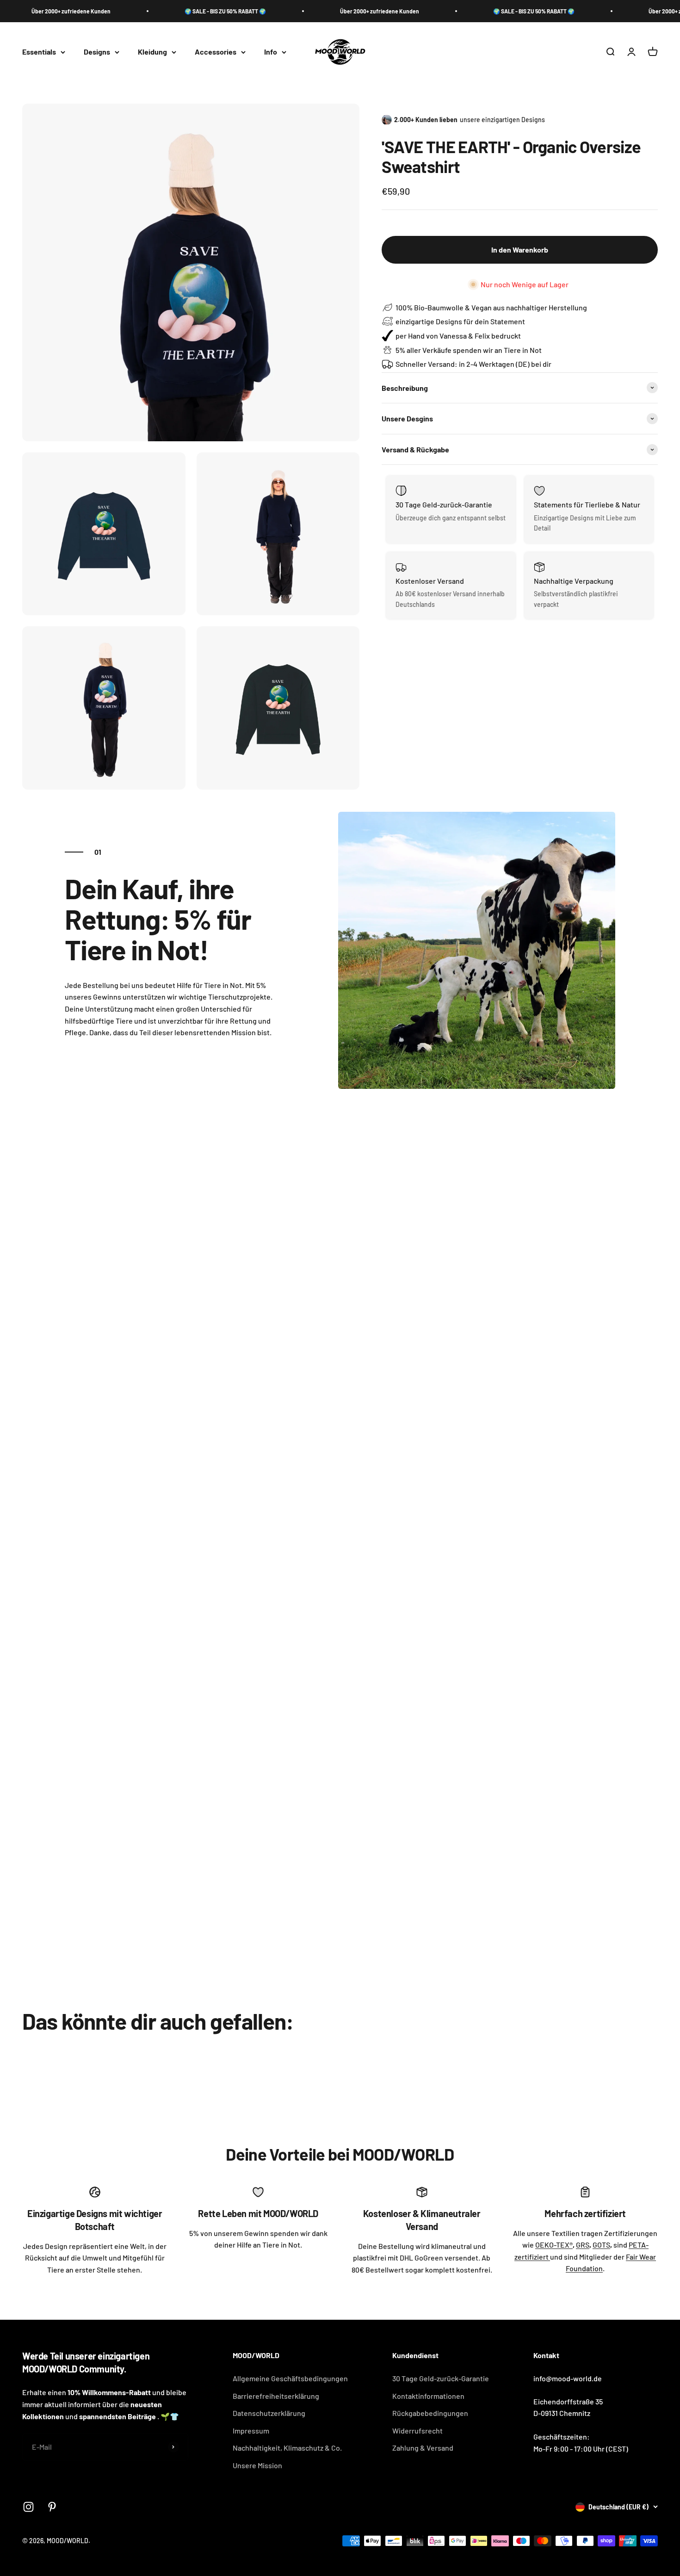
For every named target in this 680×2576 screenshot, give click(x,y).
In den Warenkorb (520, 250)
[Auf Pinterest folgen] (52, 2507)
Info (271, 52)
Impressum (251, 2431)
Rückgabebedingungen (430, 2413)
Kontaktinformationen (428, 2396)
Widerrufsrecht (417, 2431)
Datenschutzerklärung (269, 2413)
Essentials (39, 52)
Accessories (216, 52)
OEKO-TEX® (554, 2245)
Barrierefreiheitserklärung (276, 2396)
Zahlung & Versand (423, 2448)
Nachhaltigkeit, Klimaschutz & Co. (287, 2448)
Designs (97, 52)
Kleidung (152, 52)
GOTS (601, 2245)
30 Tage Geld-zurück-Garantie (441, 2378)
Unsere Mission (257, 2465)
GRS (583, 2245)
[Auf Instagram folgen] (28, 2507)
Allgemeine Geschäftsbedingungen (290, 2378)
